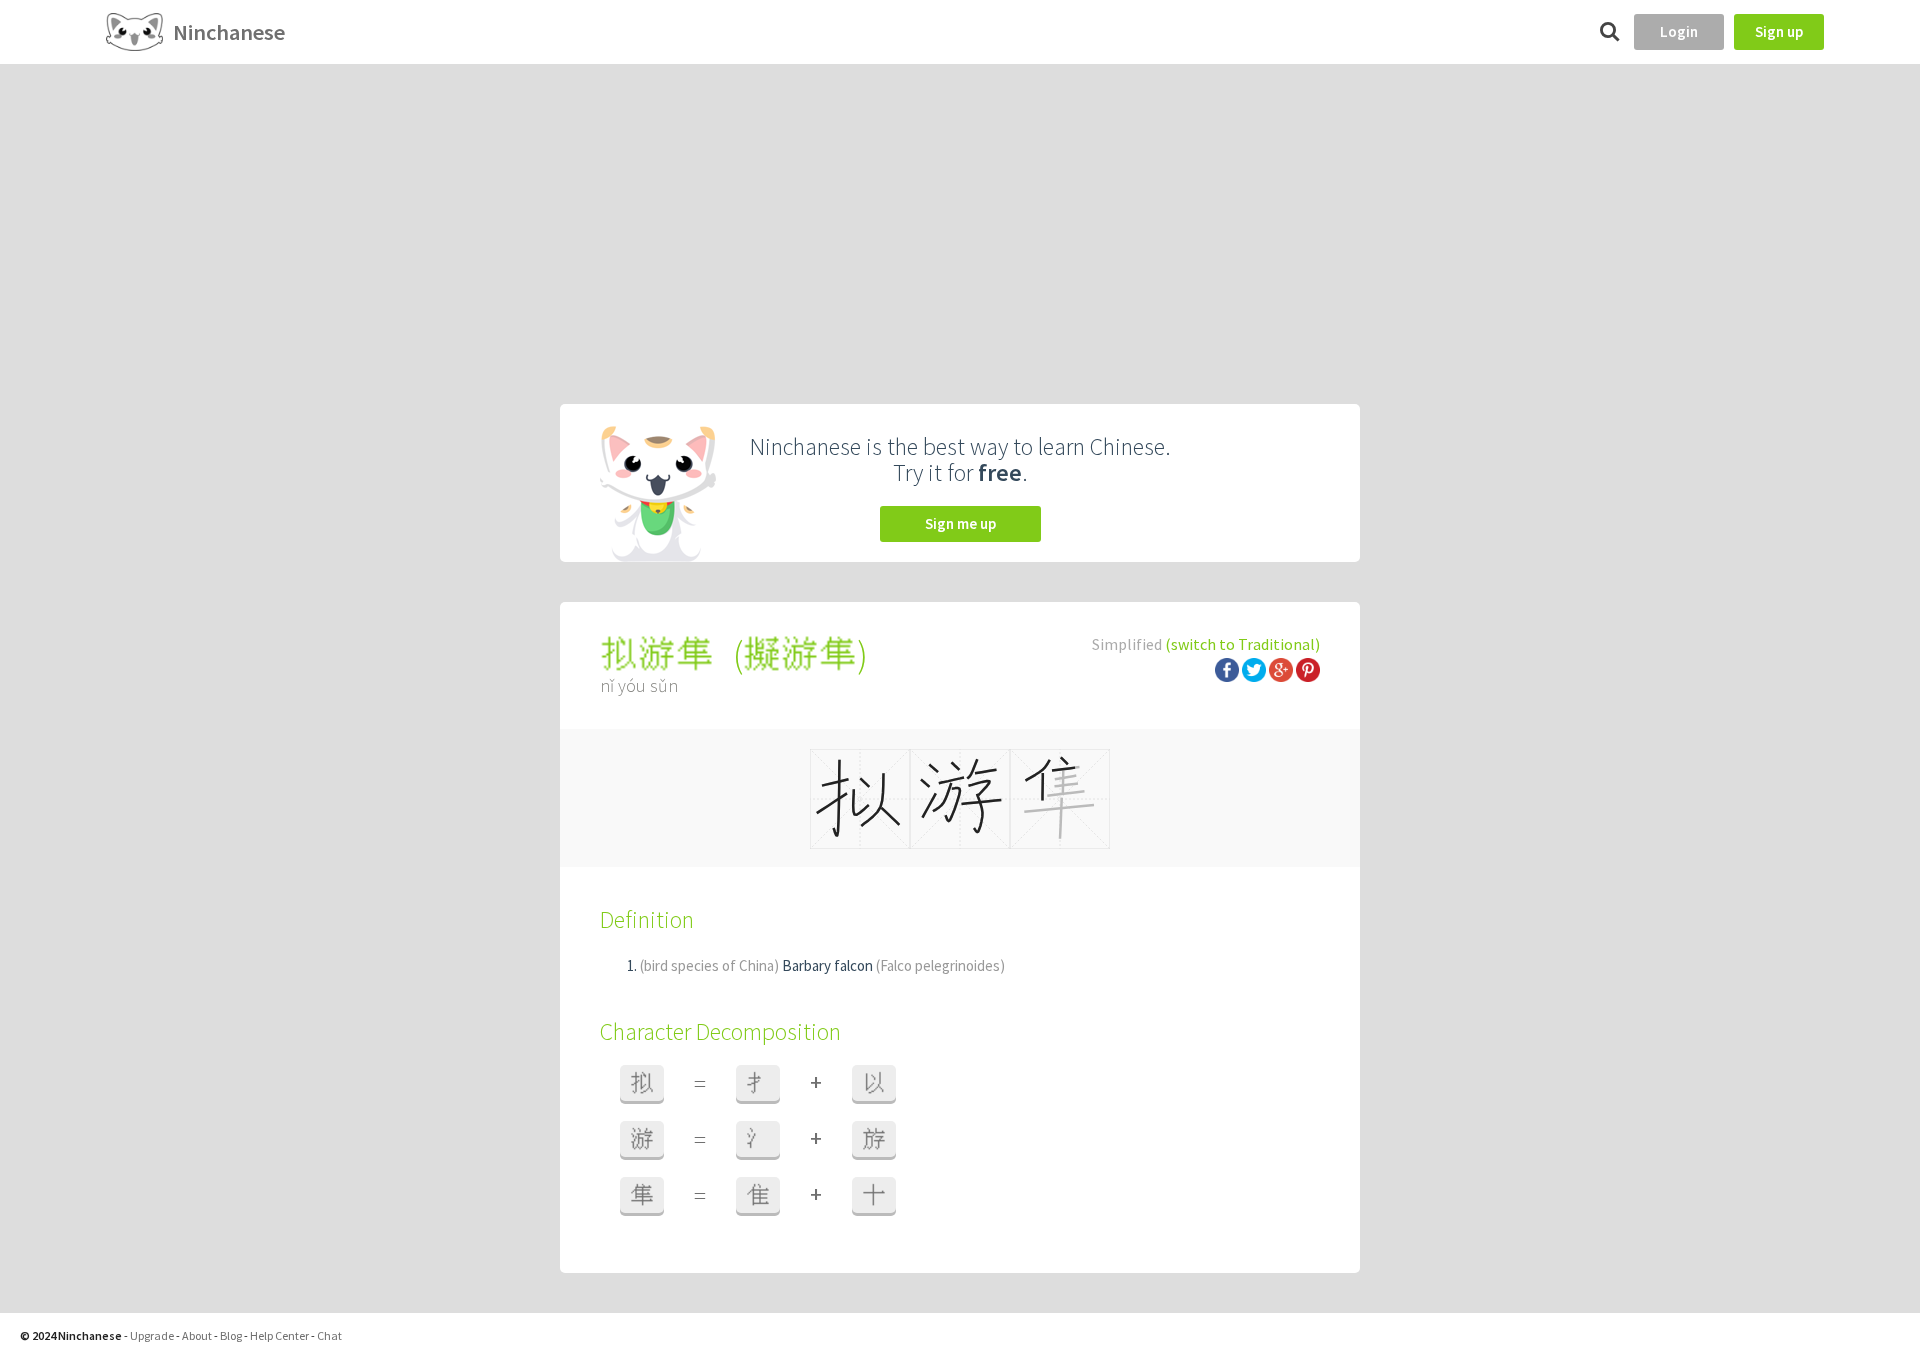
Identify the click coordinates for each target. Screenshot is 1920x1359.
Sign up (1779, 31)
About (197, 1335)
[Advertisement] (960, 214)
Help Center (279, 1335)
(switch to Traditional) (1242, 644)
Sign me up (960, 523)
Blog (231, 1335)
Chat (329, 1335)
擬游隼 (800, 654)
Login (1679, 31)
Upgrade (152, 1335)
